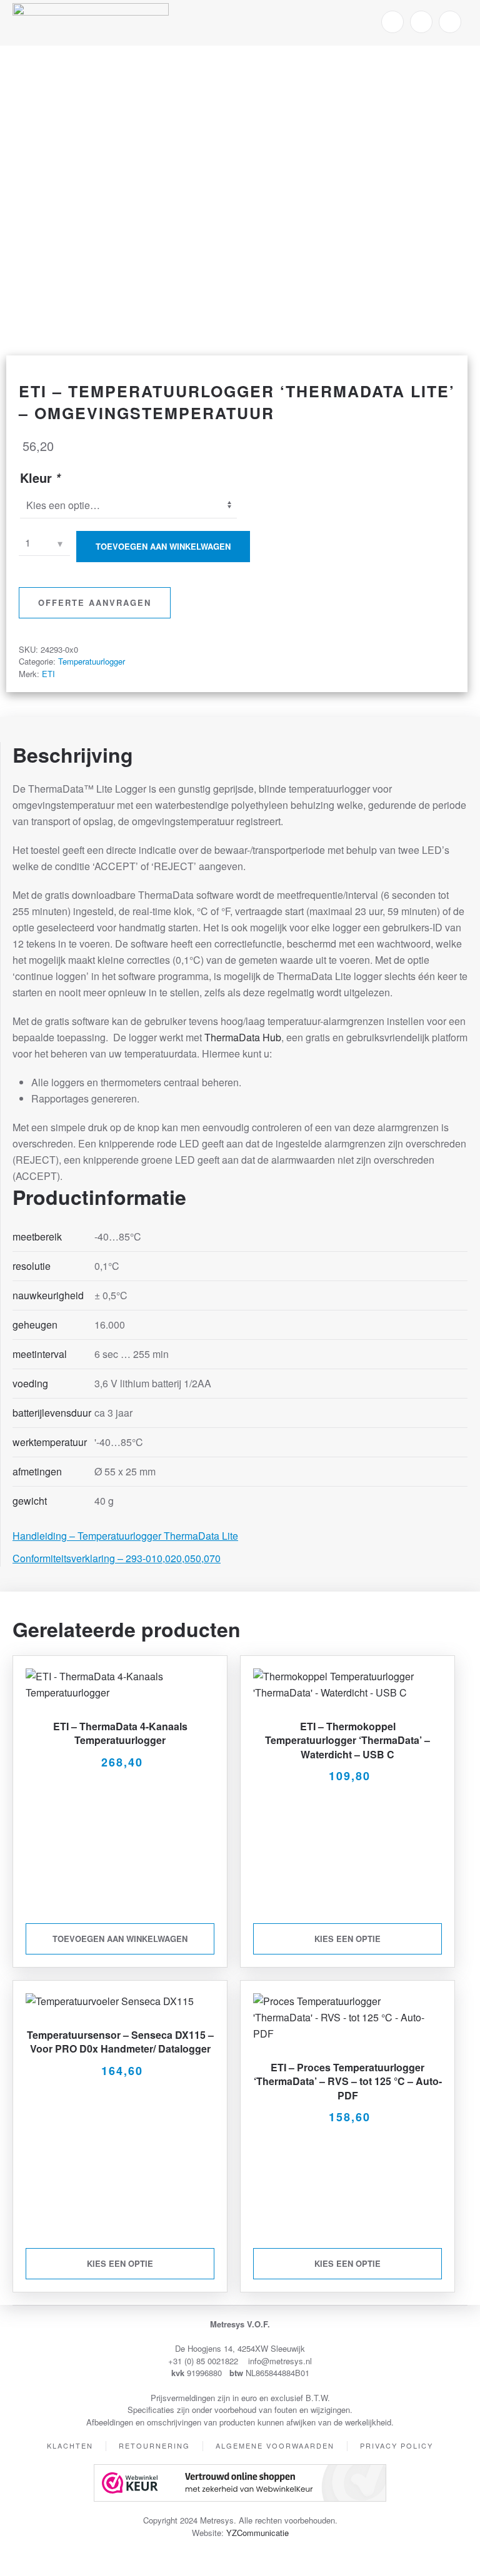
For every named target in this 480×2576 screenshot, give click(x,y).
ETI (48, 674)
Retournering (154, 2445)
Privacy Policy (397, 2445)
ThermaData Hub (243, 1037)
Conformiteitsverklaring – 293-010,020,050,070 (117, 1558)
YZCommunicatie (257, 2533)
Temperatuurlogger (92, 661)
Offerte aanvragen (95, 602)
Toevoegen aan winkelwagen (163, 546)
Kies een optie (347, 1939)
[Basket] (450, 22)
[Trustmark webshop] (240, 2482)
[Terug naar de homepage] (91, 22)
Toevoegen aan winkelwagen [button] (120, 1939)
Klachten (70, 2445)
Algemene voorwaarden (275, 2445)
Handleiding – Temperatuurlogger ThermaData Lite (125, 1536)
